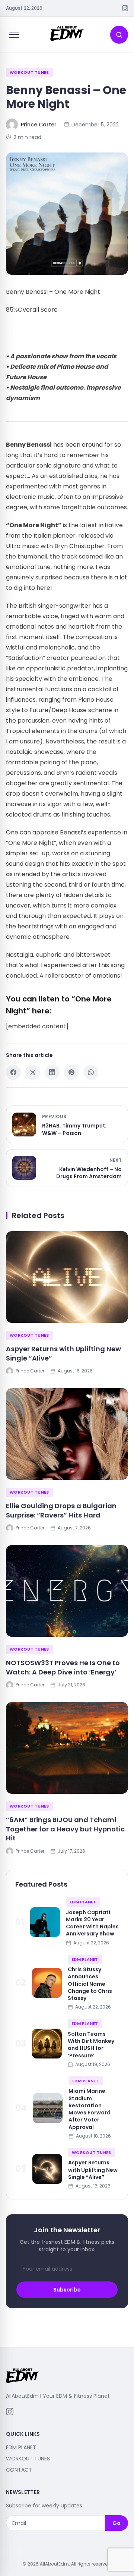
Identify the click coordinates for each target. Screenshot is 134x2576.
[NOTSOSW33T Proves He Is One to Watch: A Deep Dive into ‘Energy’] (67, 1591)
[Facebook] (13, 1072)
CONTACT (19, 2470)
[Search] (119, 35)
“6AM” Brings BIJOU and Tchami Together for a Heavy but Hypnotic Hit (65, 1829)
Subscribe (67, 2290)
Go (117, 2523)
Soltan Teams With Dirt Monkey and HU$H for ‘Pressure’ (91, 2045)
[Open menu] (14, 35)
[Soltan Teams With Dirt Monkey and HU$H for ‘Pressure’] (47, 2044)
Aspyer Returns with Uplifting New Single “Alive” (63, 1353)
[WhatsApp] (91, 1072)
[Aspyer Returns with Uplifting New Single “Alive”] (67, 1277)
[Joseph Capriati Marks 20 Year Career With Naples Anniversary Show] (45, 1922)
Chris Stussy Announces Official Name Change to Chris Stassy (90, 1984)
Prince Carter (39, 125)
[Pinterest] (71, 1072)
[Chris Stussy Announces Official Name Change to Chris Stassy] (47, 1983)
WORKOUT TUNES (29, 72)
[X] (33, 1072)
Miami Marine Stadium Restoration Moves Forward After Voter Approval (90, 2109)
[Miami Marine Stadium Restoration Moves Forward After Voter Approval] (48, 2108)
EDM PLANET (83, 1902)
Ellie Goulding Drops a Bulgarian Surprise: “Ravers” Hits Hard (61, 1510)
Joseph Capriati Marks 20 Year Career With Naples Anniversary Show (92, 1923)
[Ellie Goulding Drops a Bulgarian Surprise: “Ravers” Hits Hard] (67, 1434)
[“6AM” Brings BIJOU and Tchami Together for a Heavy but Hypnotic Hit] (67, 1748)
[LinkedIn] (52, 1072)
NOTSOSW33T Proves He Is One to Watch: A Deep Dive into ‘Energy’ (63, 1667)
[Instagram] (125, 8)
